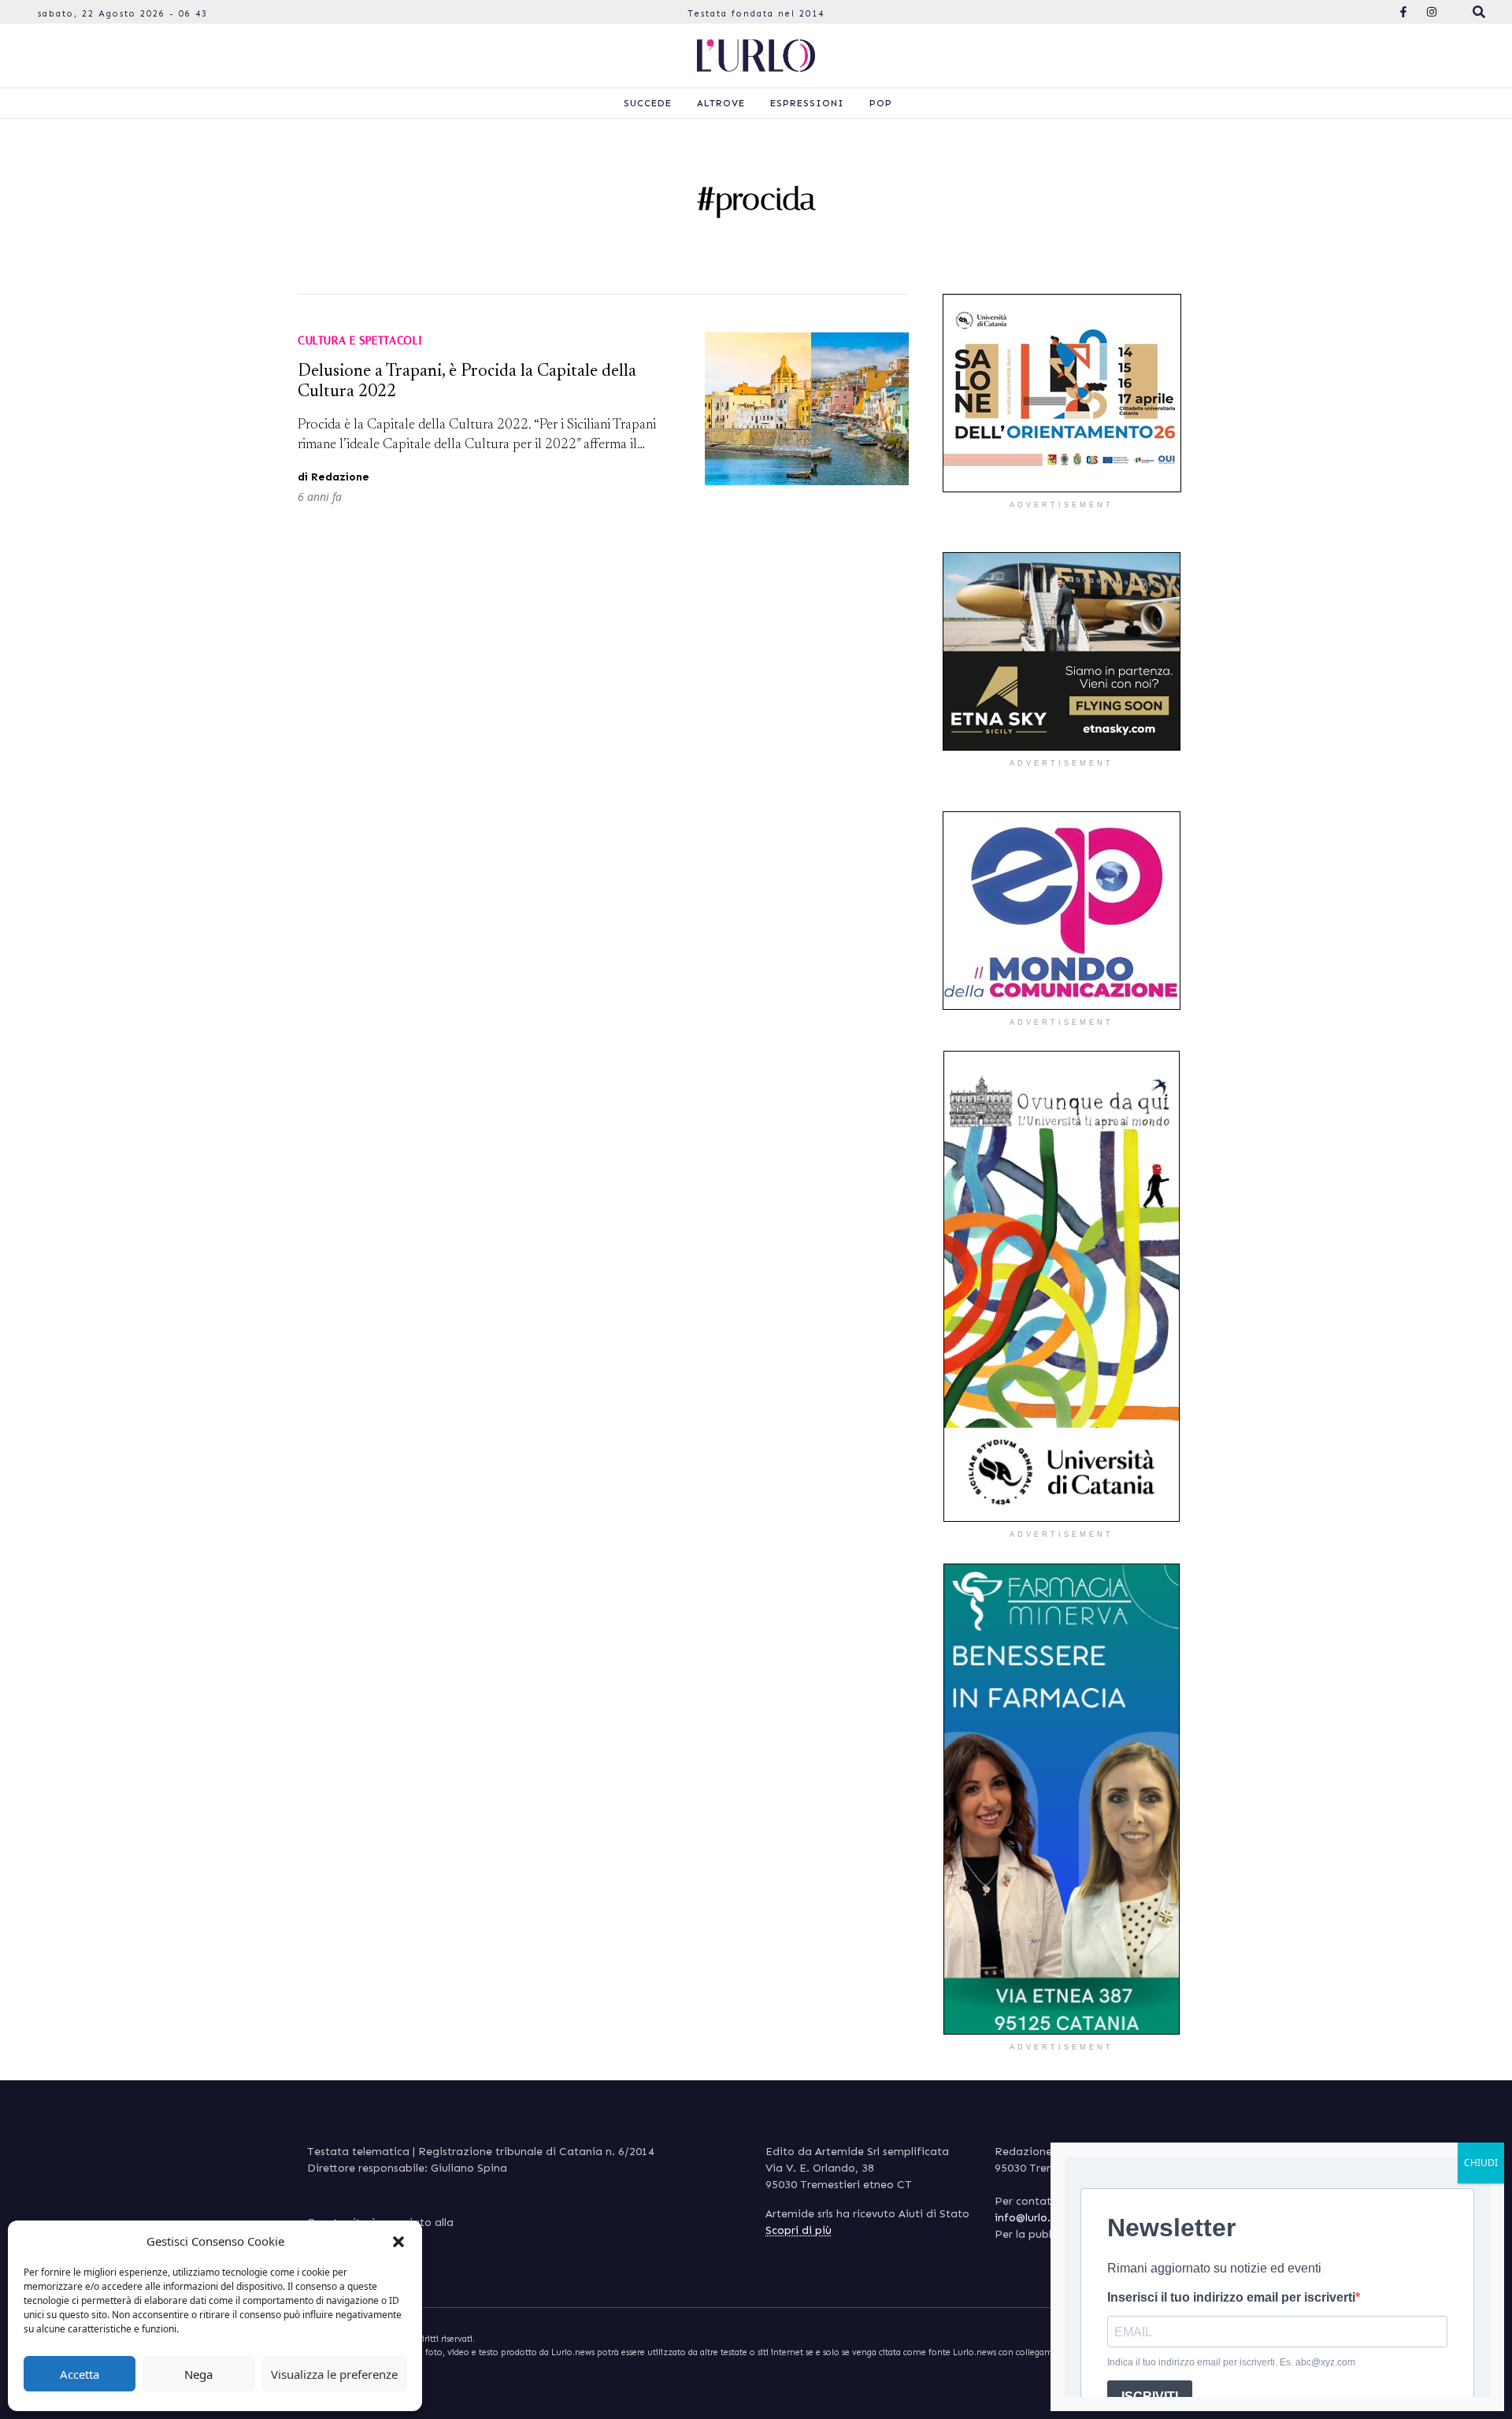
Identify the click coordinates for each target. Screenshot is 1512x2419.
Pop (881, 103)
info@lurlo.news (1035, 2218)
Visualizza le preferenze (334, 2374)
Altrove (721, 103)
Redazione (340, 477)
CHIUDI (1481, 2163)
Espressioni (807, 103)
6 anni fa (320, 497)
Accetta (80, 2374)
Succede (648, 103)
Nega (198, 2374)
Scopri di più (799, 2230)
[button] (398, 2241)
